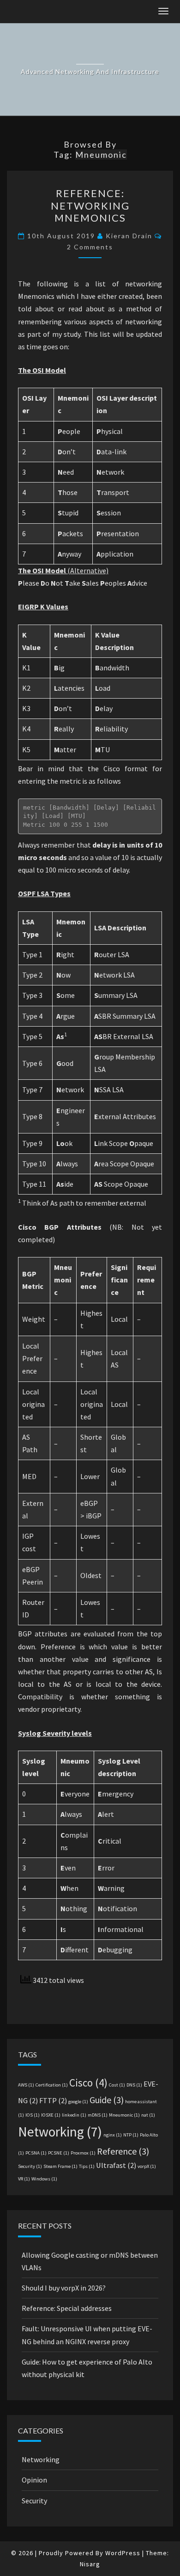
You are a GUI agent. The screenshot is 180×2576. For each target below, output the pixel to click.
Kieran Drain (129, 236)
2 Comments (90, 247)
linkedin (74, 2115)
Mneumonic (124, 2115)
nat (148, 2115)
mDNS (98, 2115)
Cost (117, 2085)
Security (30, 2166)
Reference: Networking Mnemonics (90, 205)
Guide (107, 2100)
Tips (87, 2166)
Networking (60, 2132)
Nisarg (90, 2564)
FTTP (53, 2100)
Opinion (34, 2480)
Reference (123, 2151)
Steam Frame (60, 2166)
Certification (52, 2085)
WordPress (123, 2553)
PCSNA (36, 2153)
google (78, 2102)
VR (24, 2179)
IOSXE (51, 2115)
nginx (113, 2135)
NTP (131, 2135)
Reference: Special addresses (67, 2308)
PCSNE (59, 2153)
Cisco (88, 2083)
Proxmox (83, 2153)
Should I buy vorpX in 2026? (64, 2288)
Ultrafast (116, 2165)
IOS (33, 2115)
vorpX (147, 2166)
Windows (44, 2179)
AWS (26, 2085)
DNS (134, 2085)
